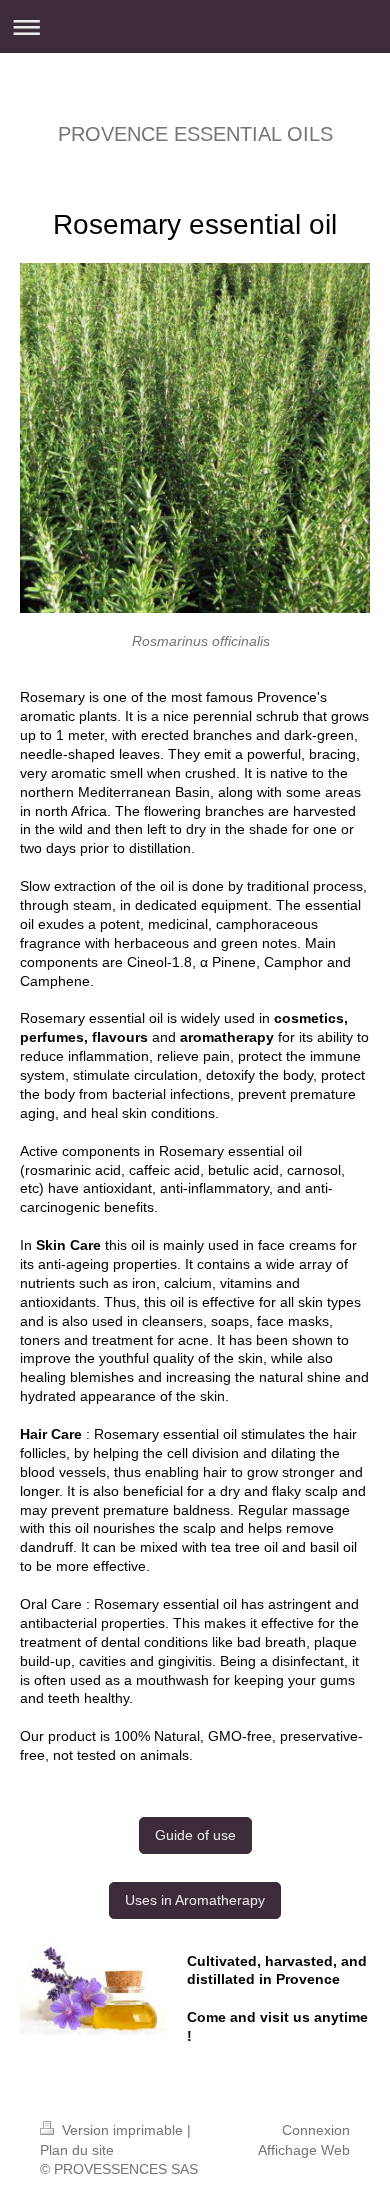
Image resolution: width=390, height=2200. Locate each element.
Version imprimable (122, 2130)
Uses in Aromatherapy (195, 1900)
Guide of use (195, 1835)
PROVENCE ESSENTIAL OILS (195, 134)
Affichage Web (304, 2150)
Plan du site (77, 2150)
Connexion (316, 2130)
